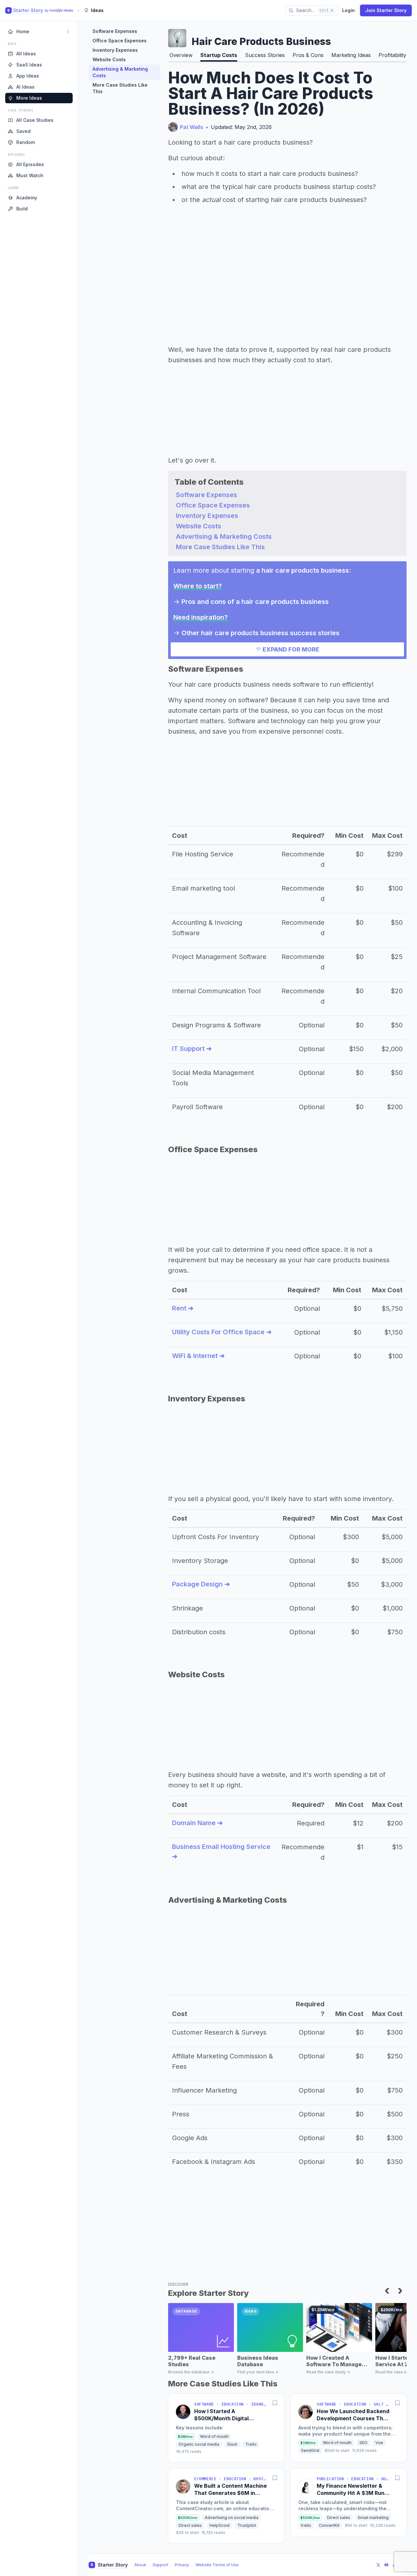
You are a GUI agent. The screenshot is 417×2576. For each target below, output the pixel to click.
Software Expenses (115, 31)
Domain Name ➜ (197, 1823)
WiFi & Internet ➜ (198, 1356)
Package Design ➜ (201, 1584)
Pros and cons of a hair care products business (255, 602)
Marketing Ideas (351, 55)
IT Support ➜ (192, 1049)
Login (348, 10)
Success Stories (265, 55)
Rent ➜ (183, 1308)
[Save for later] (275, 2403)
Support (160, 2565)
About (140, 2565)
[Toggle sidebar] (68, 32)
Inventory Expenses (115, 50)
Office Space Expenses (120, 41)
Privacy (182, 2565)
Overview (181, 55)
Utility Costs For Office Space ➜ (222, 1332)
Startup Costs (219, 55)
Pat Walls (192, 127)
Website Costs (109, 59)
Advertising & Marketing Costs (120, 72)
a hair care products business (302, 570)
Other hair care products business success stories (260, 633)
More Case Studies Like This (120, 88)
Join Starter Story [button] (386, 10)
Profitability (392, 55)
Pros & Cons (308, 55)
